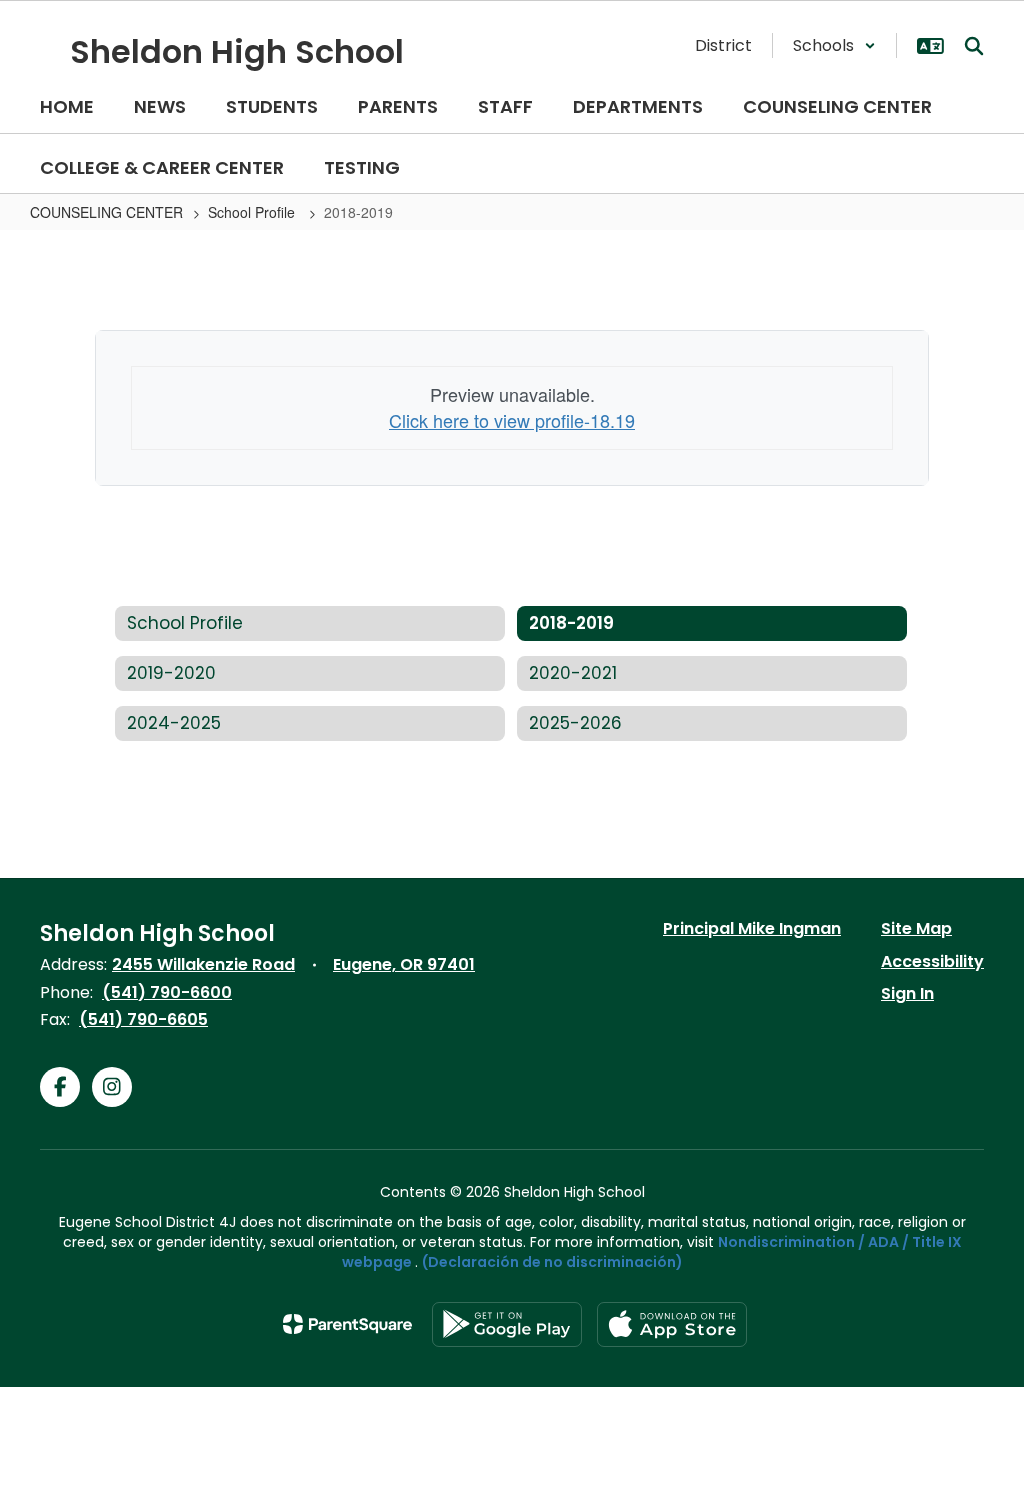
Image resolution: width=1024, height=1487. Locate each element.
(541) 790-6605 (143, 1019)
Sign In (907, 993)
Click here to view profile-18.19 (512, 420)
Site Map (916, 928)
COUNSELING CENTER (106, 212)
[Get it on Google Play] (507, 1324)
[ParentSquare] (347, 1324)
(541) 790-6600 (167, 992)
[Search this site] (974, 46)
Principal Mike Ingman (752, 928)
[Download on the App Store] (672, 1324)
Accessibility (932, 961)
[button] (834, 45)
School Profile (253, 212)
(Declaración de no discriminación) (552, 1262)
